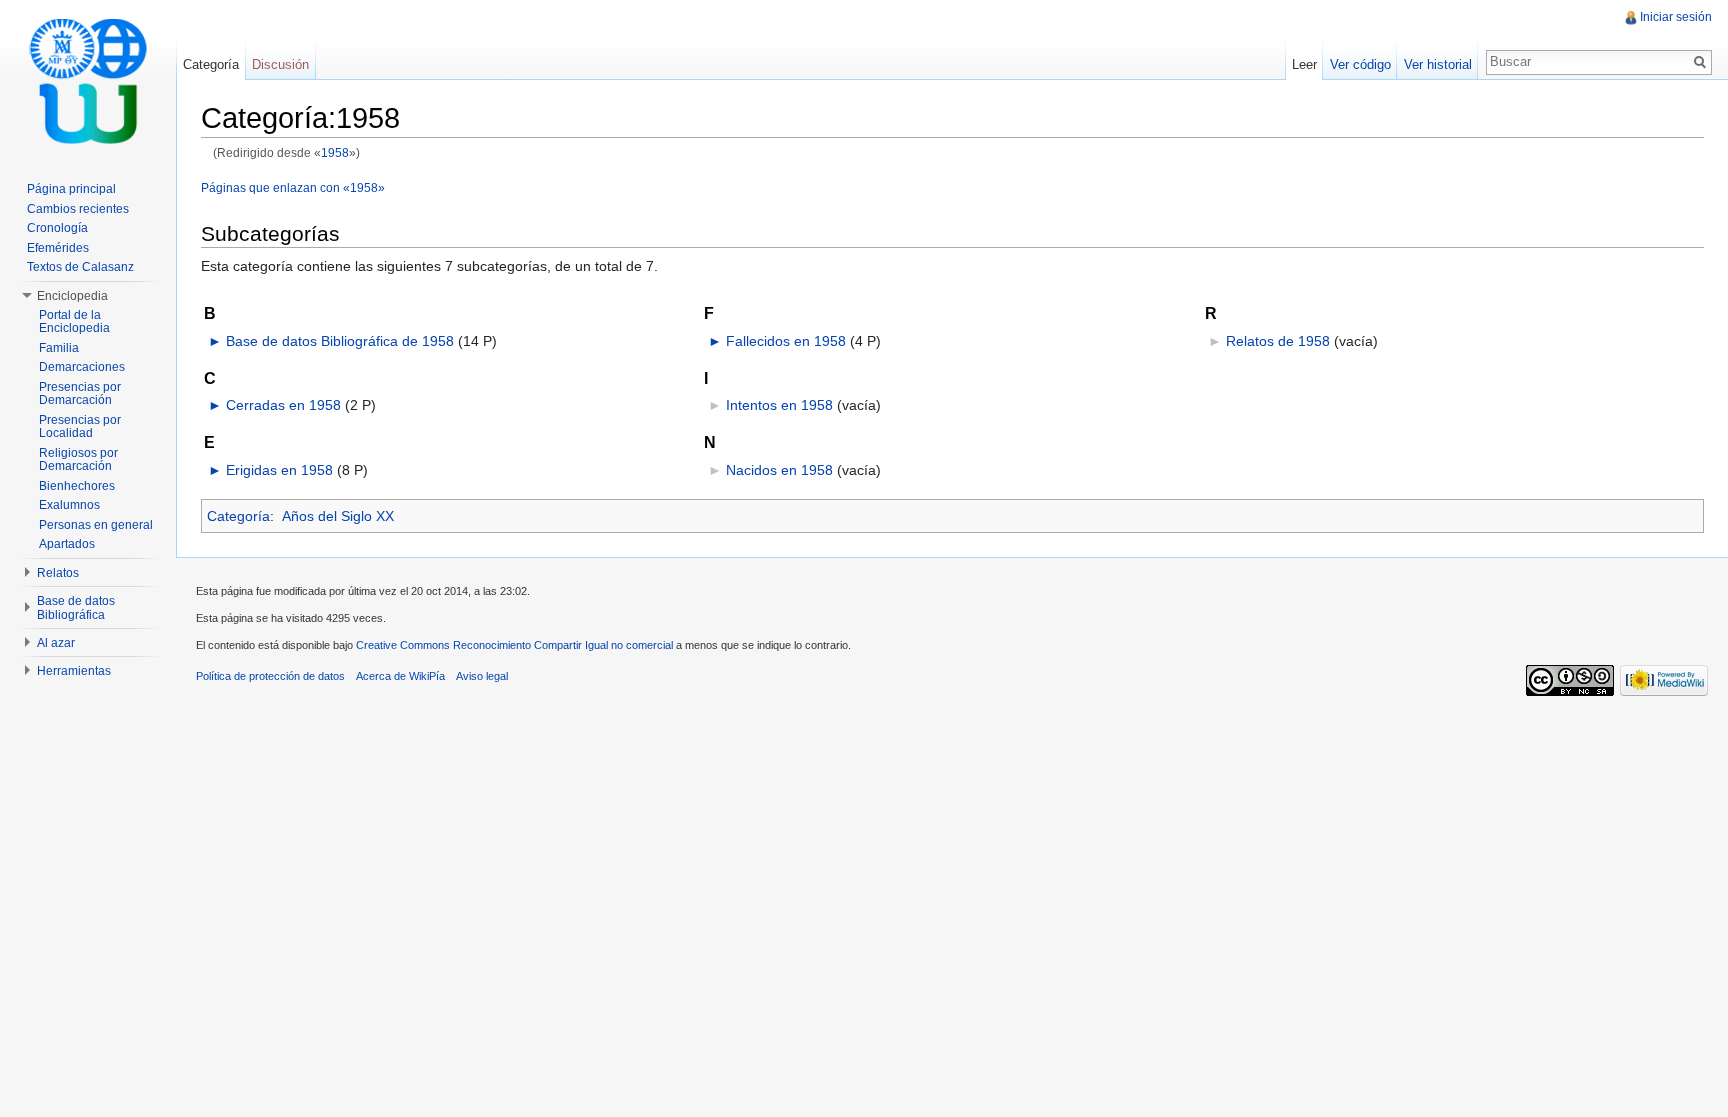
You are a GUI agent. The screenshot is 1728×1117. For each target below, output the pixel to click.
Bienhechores (77, 486)
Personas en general (96, 525)
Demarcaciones (82, 367)
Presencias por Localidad (80, 427)
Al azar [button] (56, 643)
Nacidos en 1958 (779, 470)
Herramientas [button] (74, 671)
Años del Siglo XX (338, 516)
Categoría (238, 516)
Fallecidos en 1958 (786, 341)
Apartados (67, 544)
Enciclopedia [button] (72, 296)
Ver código (1360, 64)
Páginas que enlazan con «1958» (293, 187)
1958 (335, 152)
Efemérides (58, 248)
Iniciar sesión (1676, 17)
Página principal (71, 189)
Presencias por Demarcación (80, 394)
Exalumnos (69, 505)
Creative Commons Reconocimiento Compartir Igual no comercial (514, 645)
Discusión (280, 64)
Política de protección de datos (270, 676)
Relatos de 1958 (1278, 341)
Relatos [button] (58, 573)
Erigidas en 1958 (279, 470)
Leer (1304, 64)
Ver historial (1438, 64)
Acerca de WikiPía (400, 676)
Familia (59, 348)
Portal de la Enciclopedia (74, 322)
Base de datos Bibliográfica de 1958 (340, 341)
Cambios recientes (78, 209)
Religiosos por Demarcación (78, 460)
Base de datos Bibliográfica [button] (76, 608)
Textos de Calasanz (80, 267)
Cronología (57, 228)
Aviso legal (482, 676)
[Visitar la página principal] (88, 80)
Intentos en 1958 (779, 405)
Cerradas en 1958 (283, 405)
